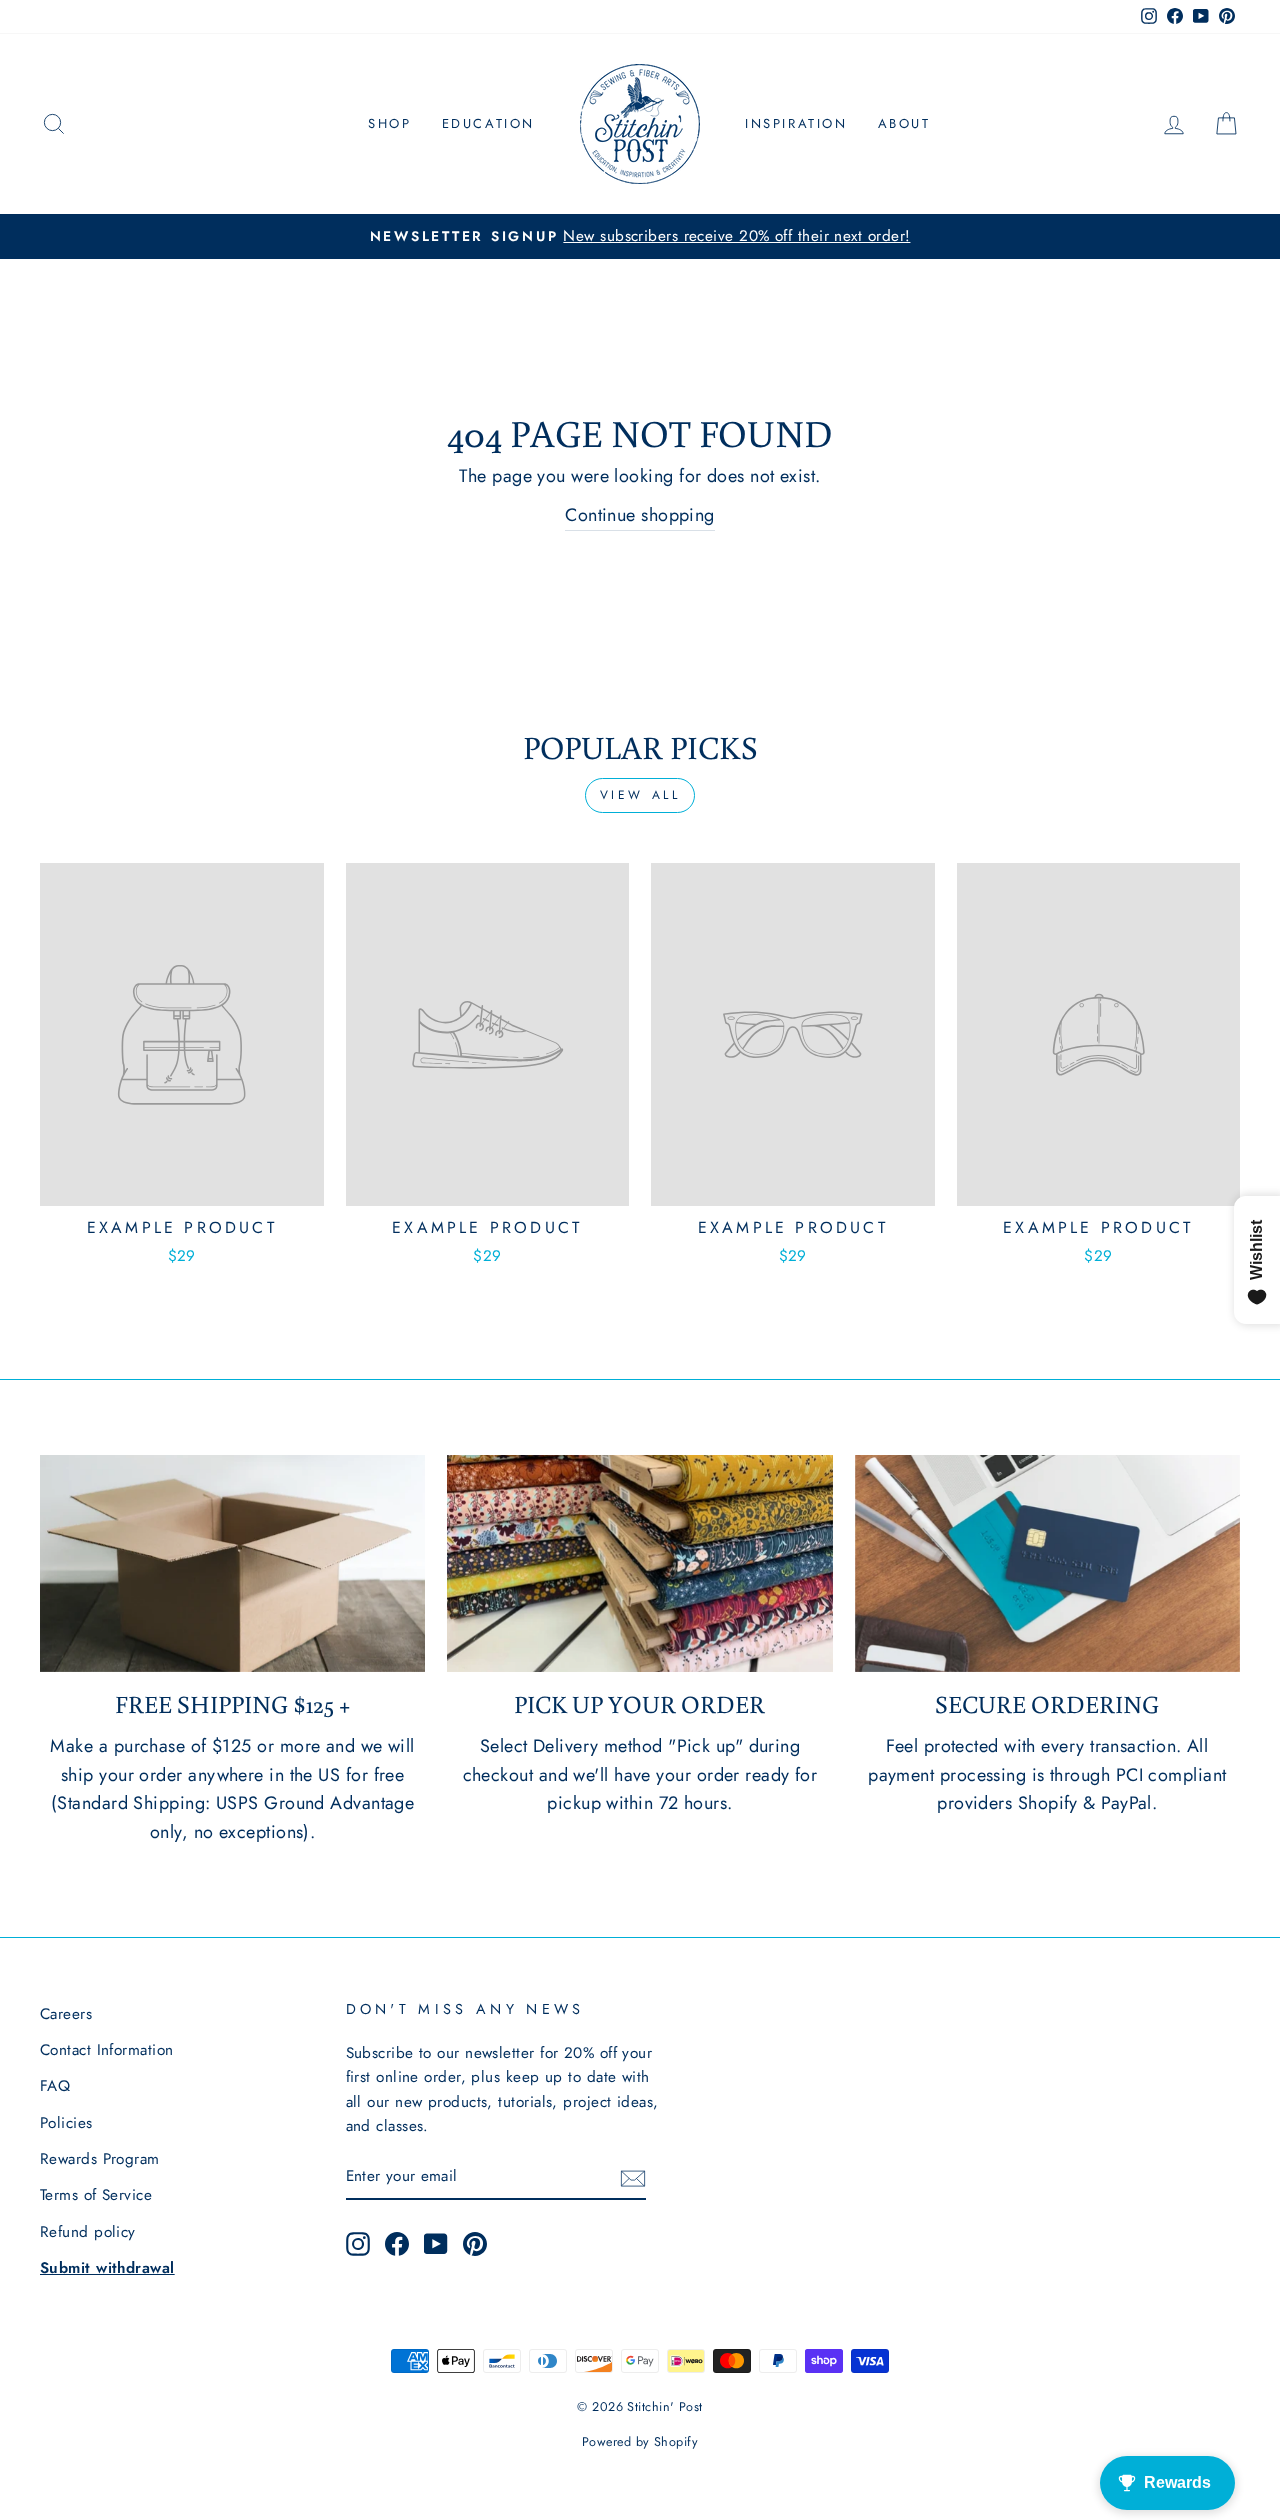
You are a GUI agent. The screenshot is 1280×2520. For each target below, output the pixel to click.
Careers (66, 2014)
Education (488, 123)
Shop (389, 123)
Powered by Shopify (640, 2442)
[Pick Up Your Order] (639, 1563)
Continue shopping (640, 515)
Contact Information (107, 2050)
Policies (66, 2123)
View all (640, 795)
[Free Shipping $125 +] (232, 1563)
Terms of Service (96, 2195)
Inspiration (796, 123)
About (904, 123)
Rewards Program (100, 2159)
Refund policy (88, 2232)
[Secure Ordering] (1047, 1563)
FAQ (55, 2086)
